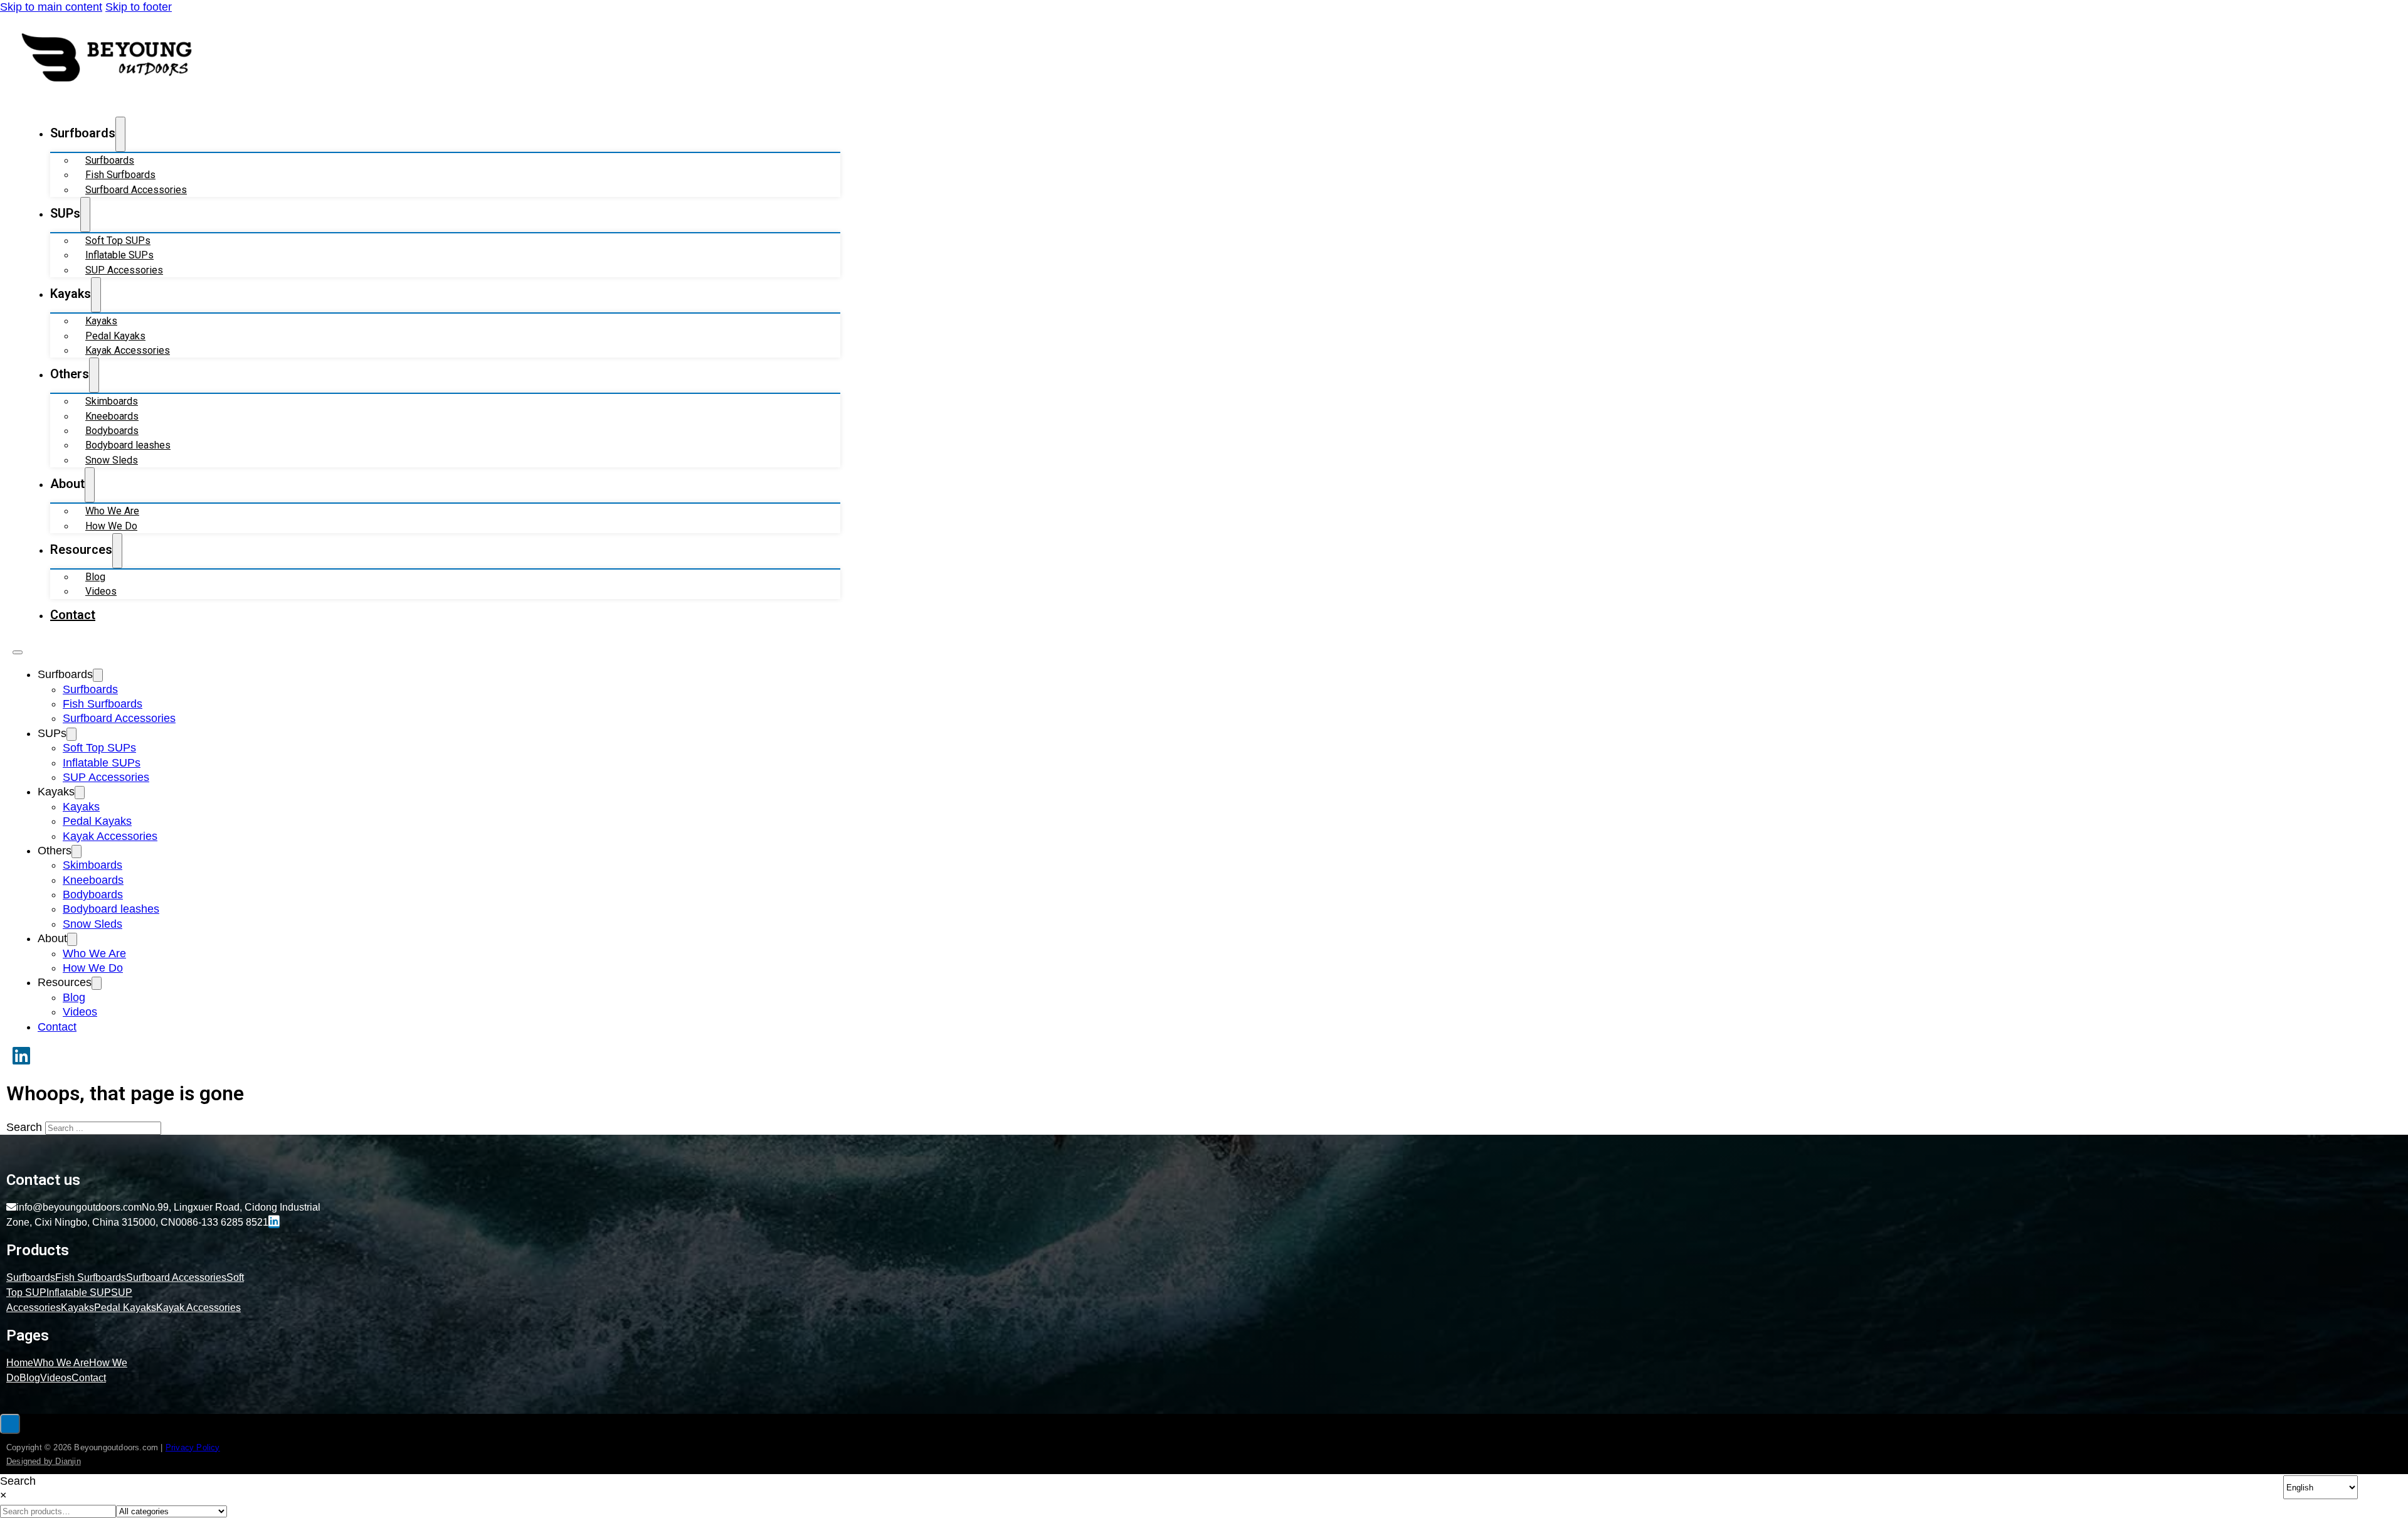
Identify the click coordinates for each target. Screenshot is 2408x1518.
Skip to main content (51, 7)
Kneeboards (112, 416)
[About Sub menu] (90, 485)
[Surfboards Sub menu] (120, 134)
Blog (95, 577)
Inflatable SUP (79, 1292)
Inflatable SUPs (119, 255)
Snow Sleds (112, 460)
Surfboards (110, 160)
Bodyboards (112, 431)
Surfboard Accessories (136, 190)
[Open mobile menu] (18, 652)
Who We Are (112, 511)
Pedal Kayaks (115, 336)
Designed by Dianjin (44, 1461)
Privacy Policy (193, 1447)
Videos (101, 591)
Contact (73, 615)
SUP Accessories (124, 270)
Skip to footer (139, 7)
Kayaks (101, 321)
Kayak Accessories (128, 350)
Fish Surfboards (120, 175)
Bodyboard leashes (128, 445)
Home (20, 1363)
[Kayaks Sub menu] (96, 295)
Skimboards (112, 401)
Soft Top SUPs (118, 241)
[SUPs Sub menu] (85, 215)
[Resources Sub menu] (117, 551)
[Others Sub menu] (94, 375)
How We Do (111, 526)
